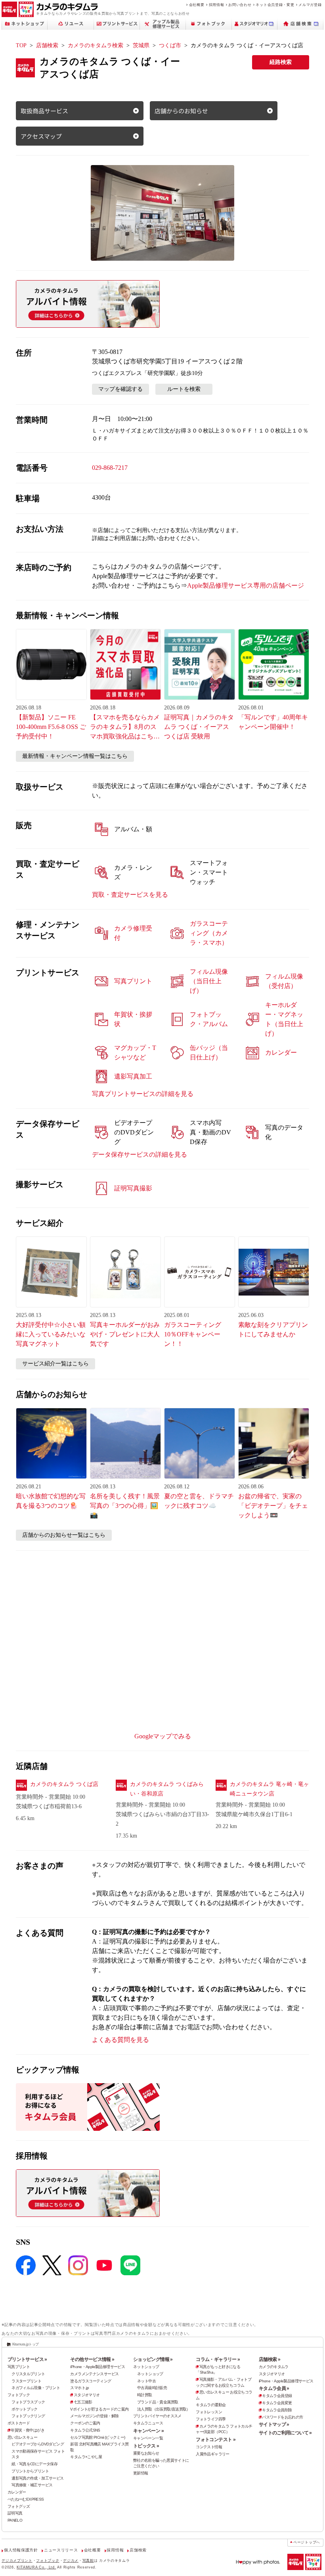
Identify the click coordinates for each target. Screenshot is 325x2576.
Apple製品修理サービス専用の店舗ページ (246, 585)
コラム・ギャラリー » (218, 2359)
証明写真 (15, 2513)
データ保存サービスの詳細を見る (140, 1154)
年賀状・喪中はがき (27, 2430)
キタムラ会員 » (274, 2388)
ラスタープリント (26, 2381)
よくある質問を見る (120, 2040)
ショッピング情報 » (153, 2359)
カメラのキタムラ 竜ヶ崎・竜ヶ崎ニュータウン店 (270, 1789)
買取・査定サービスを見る (130, 895)
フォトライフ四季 (211, 2419)
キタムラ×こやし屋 (86, 2457)
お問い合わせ (240, 5)
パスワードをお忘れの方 (282, 2417)
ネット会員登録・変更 (275, 5)
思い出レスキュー (22, 2437)
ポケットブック (25, 2409)
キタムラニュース (148, 2423)
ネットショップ (146, 2367)
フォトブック (19, 2395)
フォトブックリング (28, 2416)
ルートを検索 (184, 389)
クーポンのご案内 (85, 2423)
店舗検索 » (270, 2359)
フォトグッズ (19, 2506)
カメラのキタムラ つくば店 (64, 1784)
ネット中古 (146, 2381)
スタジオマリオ (87, 2395)
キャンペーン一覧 (148, 2438)
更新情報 (141, 2473)
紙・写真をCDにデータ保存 (34, 2464)
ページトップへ (307, 2542)
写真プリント (19, 2367)
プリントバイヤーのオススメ (157, 2416)
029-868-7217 (110, 468)
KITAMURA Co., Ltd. (36, 2567)
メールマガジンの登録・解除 (94, 2416)
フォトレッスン (209, 2412)
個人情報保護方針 (21, 2550)
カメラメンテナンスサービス (94, 2374)
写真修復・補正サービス (32, 2485)
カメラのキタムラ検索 (96, 45)
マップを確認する (120, 389)
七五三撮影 (83, 2402)
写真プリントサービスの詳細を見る (143, 1094)
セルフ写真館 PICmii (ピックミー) (97, 2437)
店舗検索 (47, 45)
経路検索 (281, 62)
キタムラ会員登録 (277, 2396)
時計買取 (145, 2395)
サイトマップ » (274, 2424)
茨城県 (141, 45)
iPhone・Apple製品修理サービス (97, 2367)
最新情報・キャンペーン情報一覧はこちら (75, 756)
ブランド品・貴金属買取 (158, 2402)
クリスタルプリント (28, 2374)
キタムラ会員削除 (277, 2410)
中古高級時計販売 (152, 2388)
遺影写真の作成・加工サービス (37, 2478)
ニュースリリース (61, 2550)
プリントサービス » (27, 2359)
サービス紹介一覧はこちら (55, 1364)
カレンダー (17, 2492)
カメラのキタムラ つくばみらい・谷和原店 (167, 1789)
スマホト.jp (79, 2388)
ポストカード (19, 2423)
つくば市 (170, 45)
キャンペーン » (148, 2431)
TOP (21, 45)
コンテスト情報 (209, 2447)
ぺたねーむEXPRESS (26, 2499)
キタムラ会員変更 (277, 2403)
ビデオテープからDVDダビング (38, 2444)
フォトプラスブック (28, 2402)
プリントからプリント (30, 2471)
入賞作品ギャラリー (212, 2454)
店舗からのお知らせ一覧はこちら (64, 1535)
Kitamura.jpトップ (26, 2344)
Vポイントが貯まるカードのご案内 (99, 2409)
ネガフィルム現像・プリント (36, 2388)
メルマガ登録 (310, 5)
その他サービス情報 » (92, 2359)
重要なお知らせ (146, 2453)
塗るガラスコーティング (91, 2381)
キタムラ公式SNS (85, 2430)
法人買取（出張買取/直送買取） (164, 2409)
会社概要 (197, 5)
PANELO (15, 2520)
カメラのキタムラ (274, 2367)
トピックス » (146, 2446)
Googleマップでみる (163, 1736)
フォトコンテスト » (216, 2440)
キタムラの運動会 (211, 2405)
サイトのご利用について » (285, 2433)
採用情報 (217, 5)
